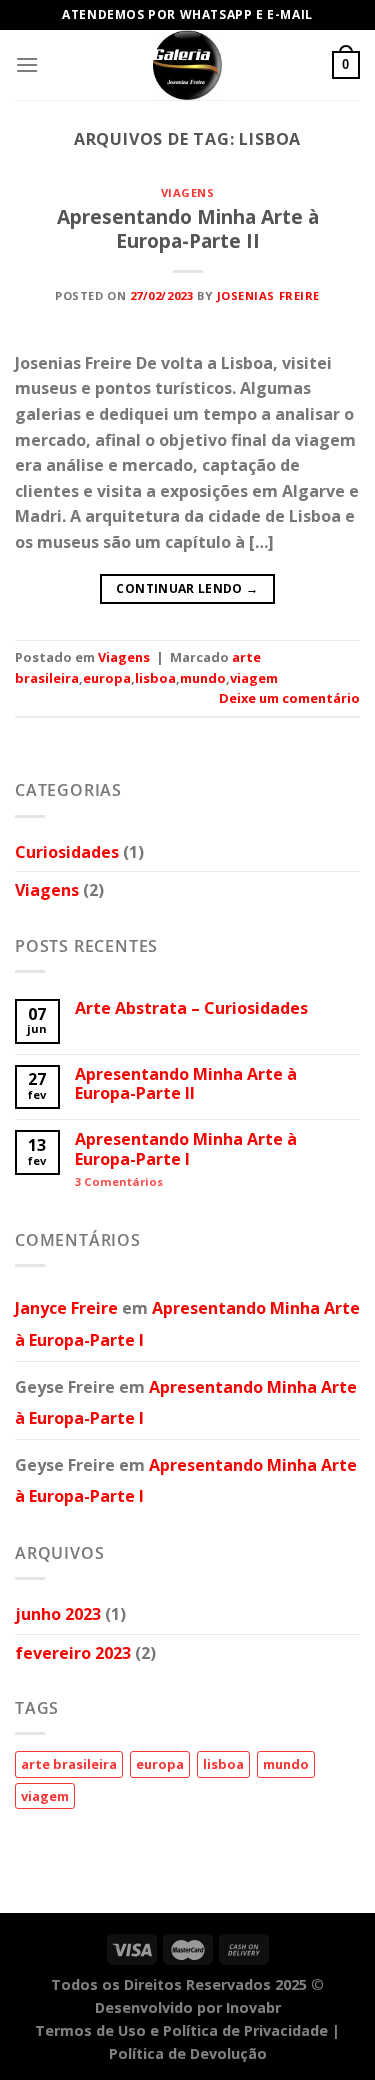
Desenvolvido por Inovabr (188, 2007)
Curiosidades (67, 852)
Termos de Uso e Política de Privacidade (181, 2030)
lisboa (155, 678)
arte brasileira (69, 1764)
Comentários (119, 1181)
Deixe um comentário (289, 698)
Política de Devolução (188, 2053)
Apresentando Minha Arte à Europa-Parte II (188, 229)
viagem (254, 678)
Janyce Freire (66, 1308)
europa (107, 678)
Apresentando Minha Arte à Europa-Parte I (186, 1149)
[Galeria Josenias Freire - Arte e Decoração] (188, 65)
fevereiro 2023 (73, 1653)
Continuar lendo (187, 588)
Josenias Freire (268, 295)
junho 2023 (58, 1614)
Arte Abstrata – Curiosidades (191, 1008)
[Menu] (27, 64)
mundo (203, 678)
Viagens (188, 192)
